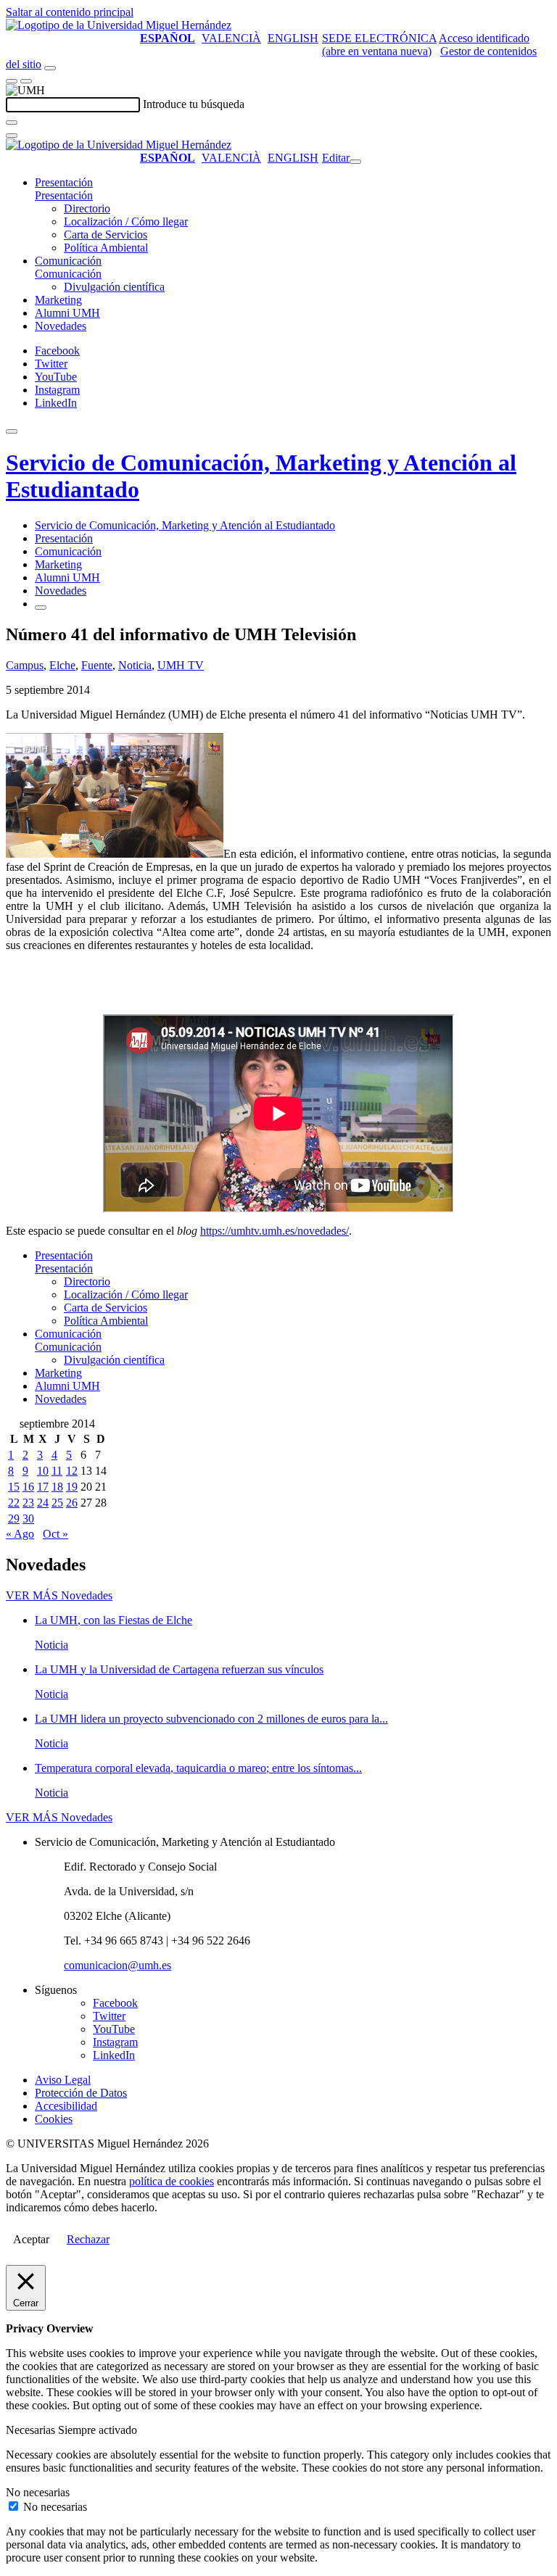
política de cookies (172, 2181)
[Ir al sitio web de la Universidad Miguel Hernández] (119, 25)
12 (72, 1471)
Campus (25, 665)
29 (14, 1519)
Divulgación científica (114, 287)
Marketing (58, 300)
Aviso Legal (63, 2080)
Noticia (135, 665)
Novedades (61, 326)
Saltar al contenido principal (70, 12)
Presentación (64, 182)
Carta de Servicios (106, 235)
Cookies (54, 2119)
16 (28, 1487)
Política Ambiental (106, 248)
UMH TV (181, 665)
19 (72, 1487)
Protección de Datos (81, 2093)
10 (43, 1471)
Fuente (97, 665)
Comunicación (68, 261)
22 (14, 1503)
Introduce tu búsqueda (194, 104)
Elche (62, 665)
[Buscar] (12, 123)
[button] (64, 195)
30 (28, 1519)
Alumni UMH (67, 313)
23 (28, 1503)
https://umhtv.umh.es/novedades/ (275, 1231)
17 (43, 1487)
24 (43, 1503)
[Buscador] (50, 68)
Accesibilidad (66, 2106)
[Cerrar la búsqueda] (12, 136)
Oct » (55, 1534)
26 (72, 1503)
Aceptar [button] (31, 2239)
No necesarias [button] (38, 2492)
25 (57, 1503)
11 (57, 1471)
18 (57, 1487)
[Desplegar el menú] (26, 81)
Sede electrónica (379, 38)
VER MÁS (59, 1595)
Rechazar (88, 2239)
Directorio (87, 208)
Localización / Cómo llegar (126, 221)
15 (14, 1487)
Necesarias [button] (32, 2430)
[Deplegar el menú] (41, 608)
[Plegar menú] (355, 162)
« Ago (20, 1534)
